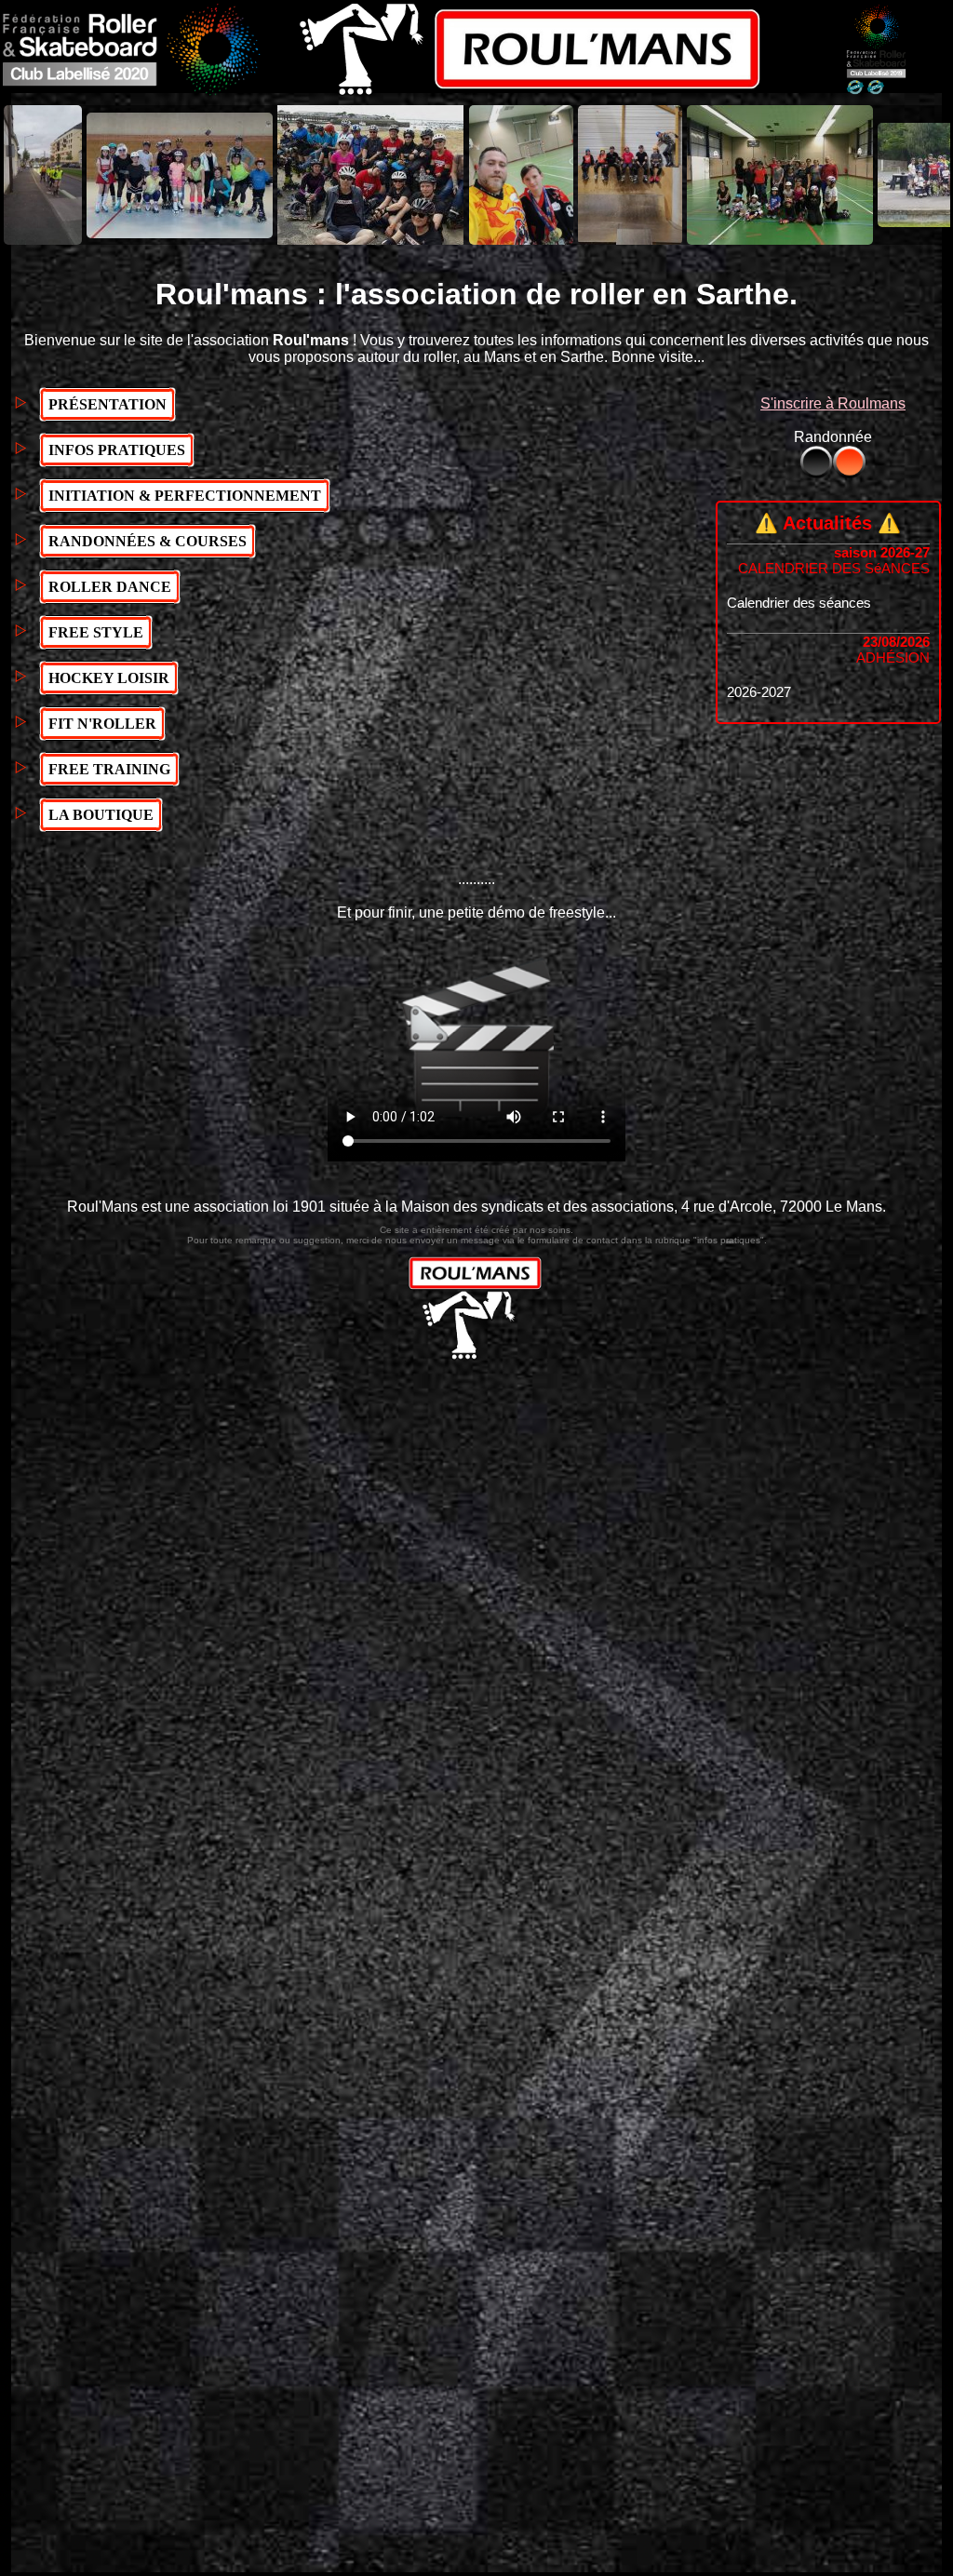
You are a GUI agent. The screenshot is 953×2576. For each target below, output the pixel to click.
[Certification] (876, 91)
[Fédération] (132, 91)
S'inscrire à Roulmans (833, 403)
